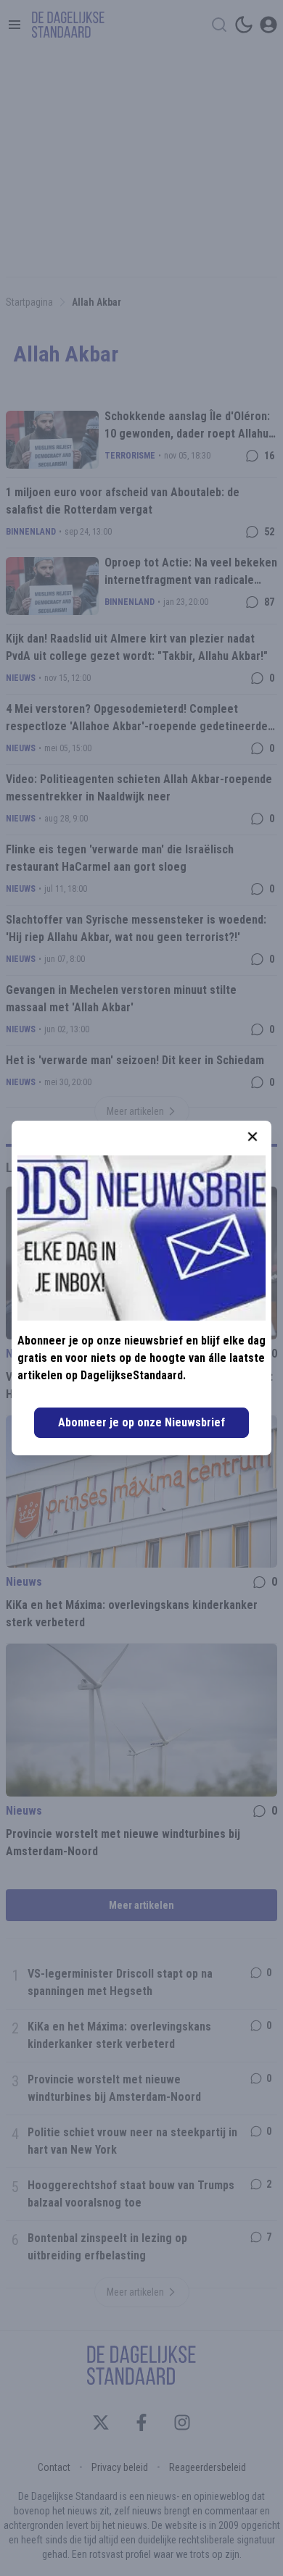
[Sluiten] (253, 1137)
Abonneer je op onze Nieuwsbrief (141, 1422)
